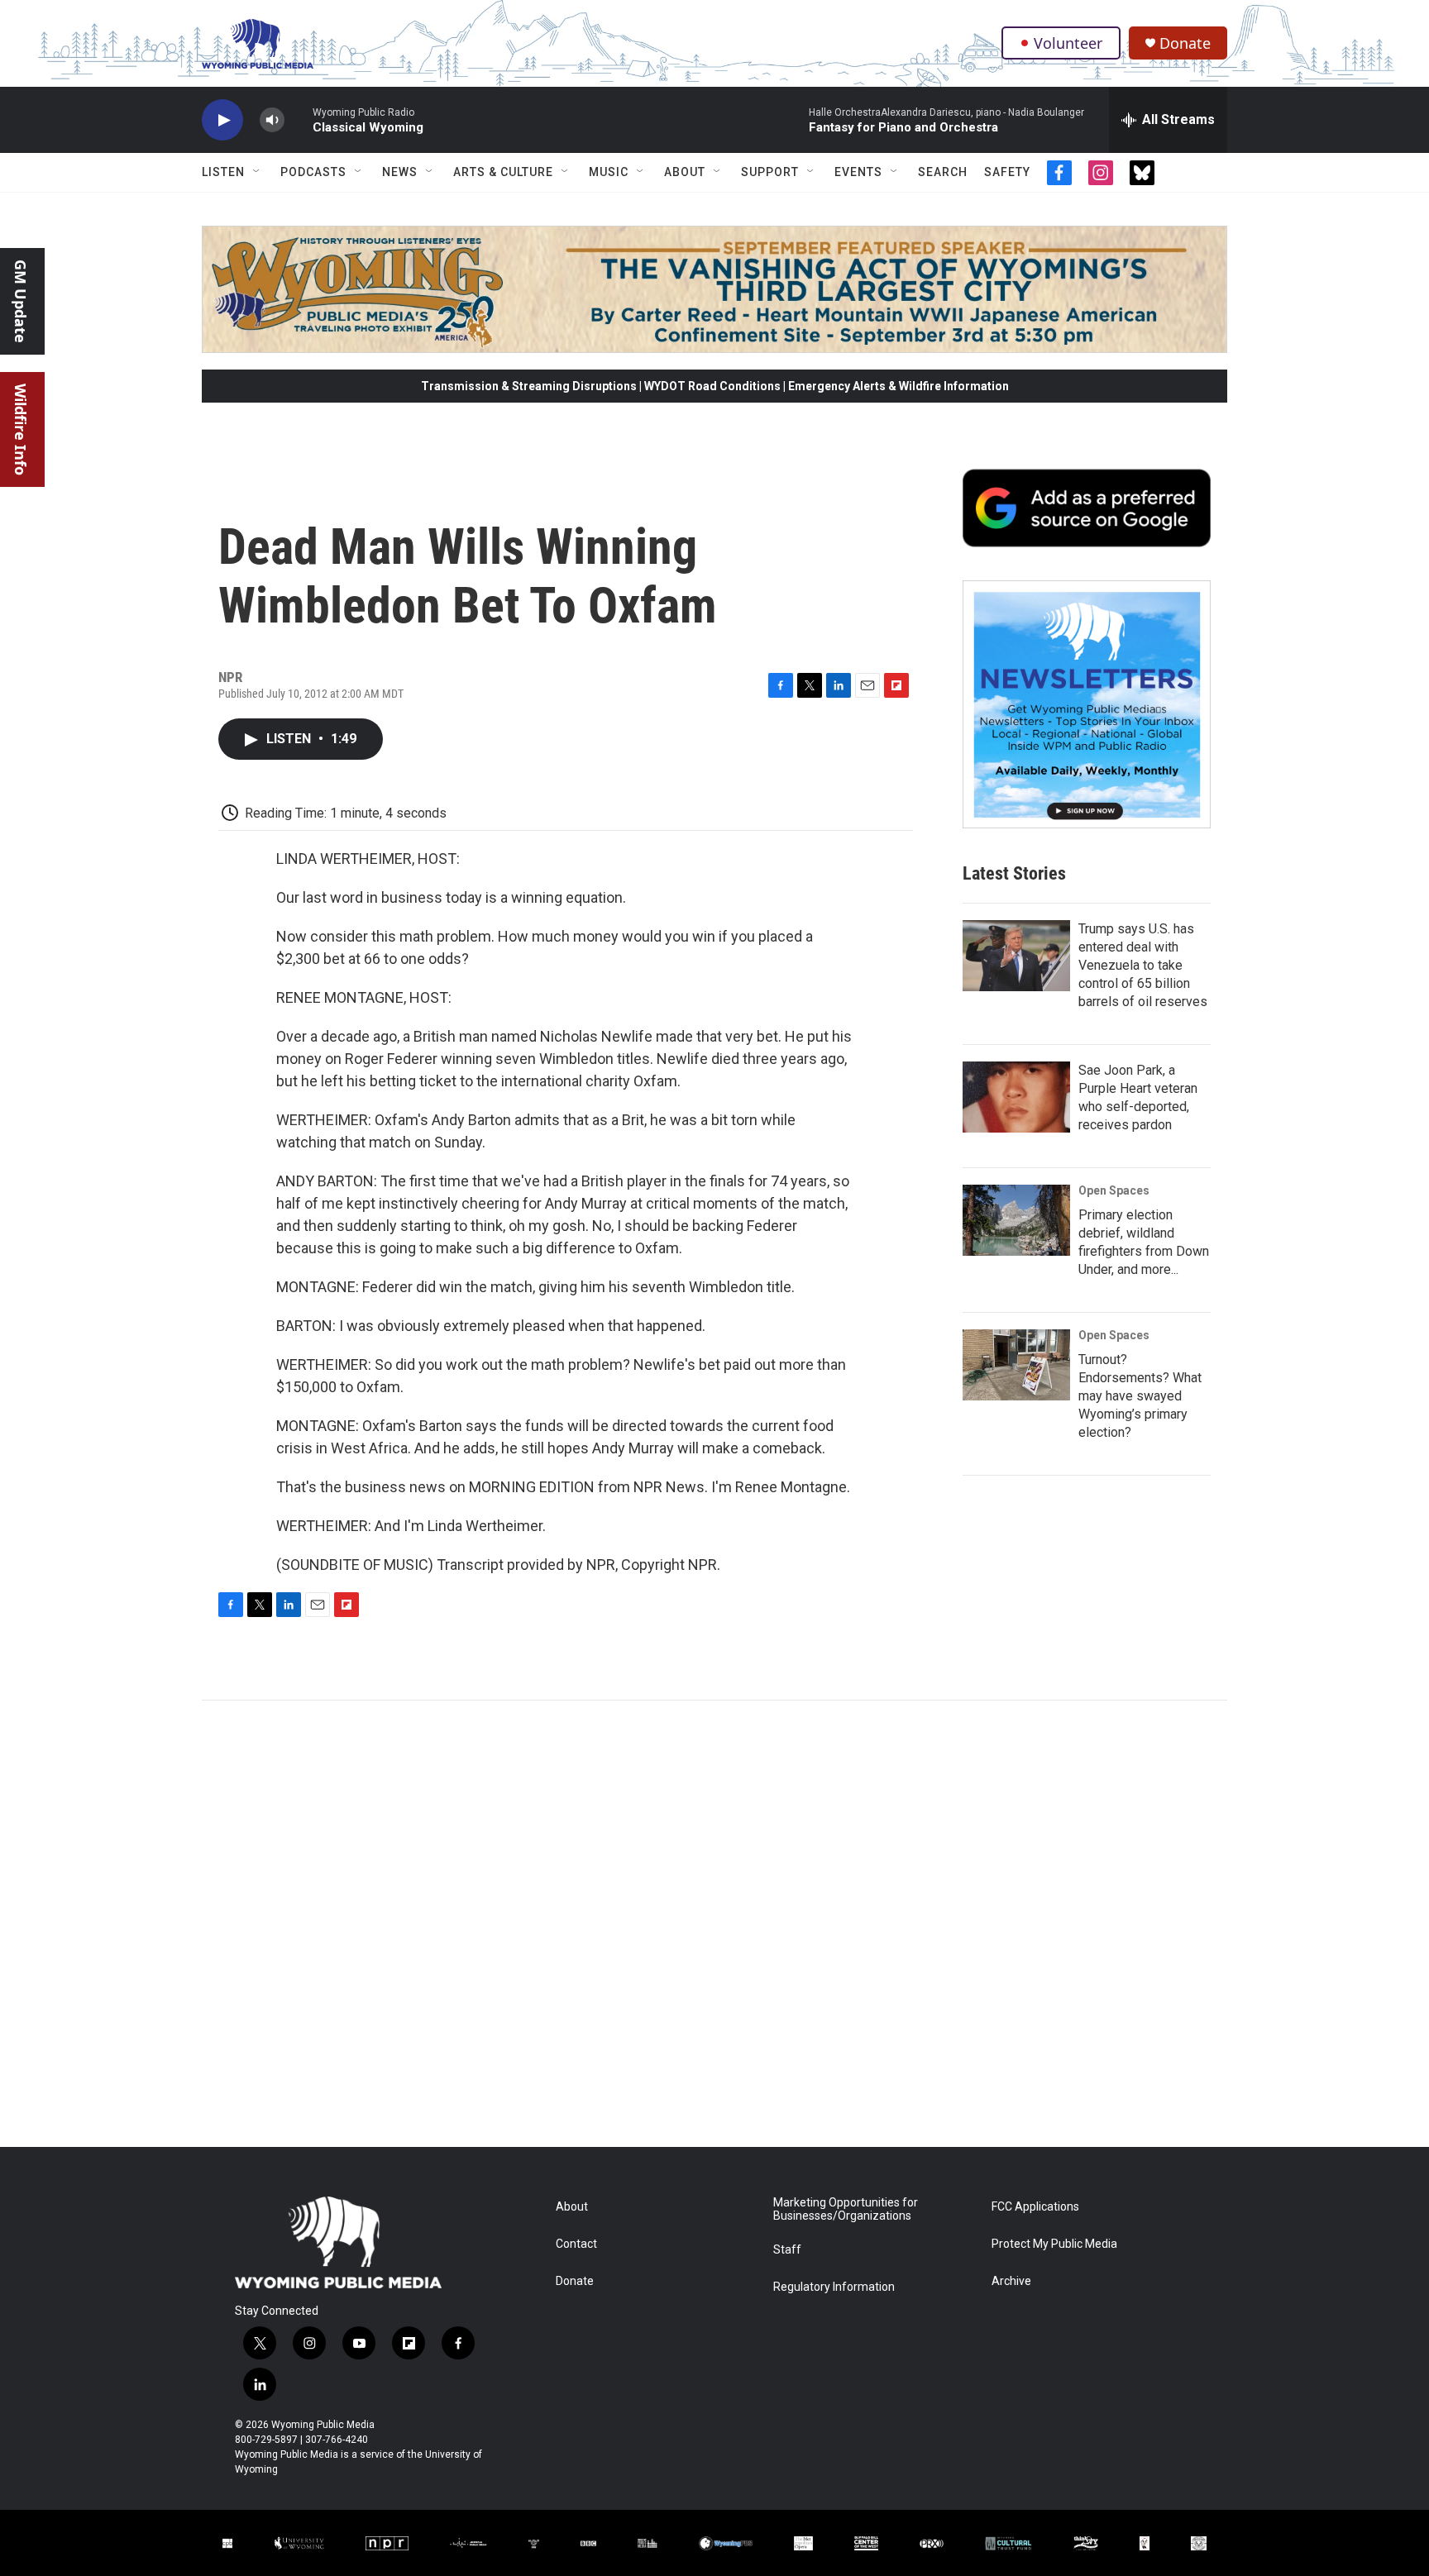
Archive (1011, 2281)
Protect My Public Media (1054, 2244)
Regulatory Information (834, 2287)
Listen (223, 172)
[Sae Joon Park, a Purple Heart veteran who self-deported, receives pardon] (1016, 1097)
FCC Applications (1035, 2207)
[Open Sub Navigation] (257, 172)
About (685, 172)
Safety (1007, 172)
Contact (576, 2244)
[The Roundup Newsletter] (1087, 704)
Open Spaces (1114, 1190)
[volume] (272, 120)
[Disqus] (714, 1924)
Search (943, 172)
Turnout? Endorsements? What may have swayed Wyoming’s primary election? (1140, 1396)
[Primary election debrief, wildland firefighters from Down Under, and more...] (1016, 1220)
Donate (1185, 43)
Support (770, 172)
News (400, 172)
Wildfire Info (21, 429)
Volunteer (1068, 43)
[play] (222, 120)
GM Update (21, 301)
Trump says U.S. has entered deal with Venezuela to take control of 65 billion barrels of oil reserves (1143, 965)
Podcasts (313, 172)
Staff (787, 2250)
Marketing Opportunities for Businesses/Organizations (846, 2209)
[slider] (299, 119)
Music (609, 172)
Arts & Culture (503, 172)
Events (858, 172)
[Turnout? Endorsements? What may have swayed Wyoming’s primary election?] (1016, 1365)
